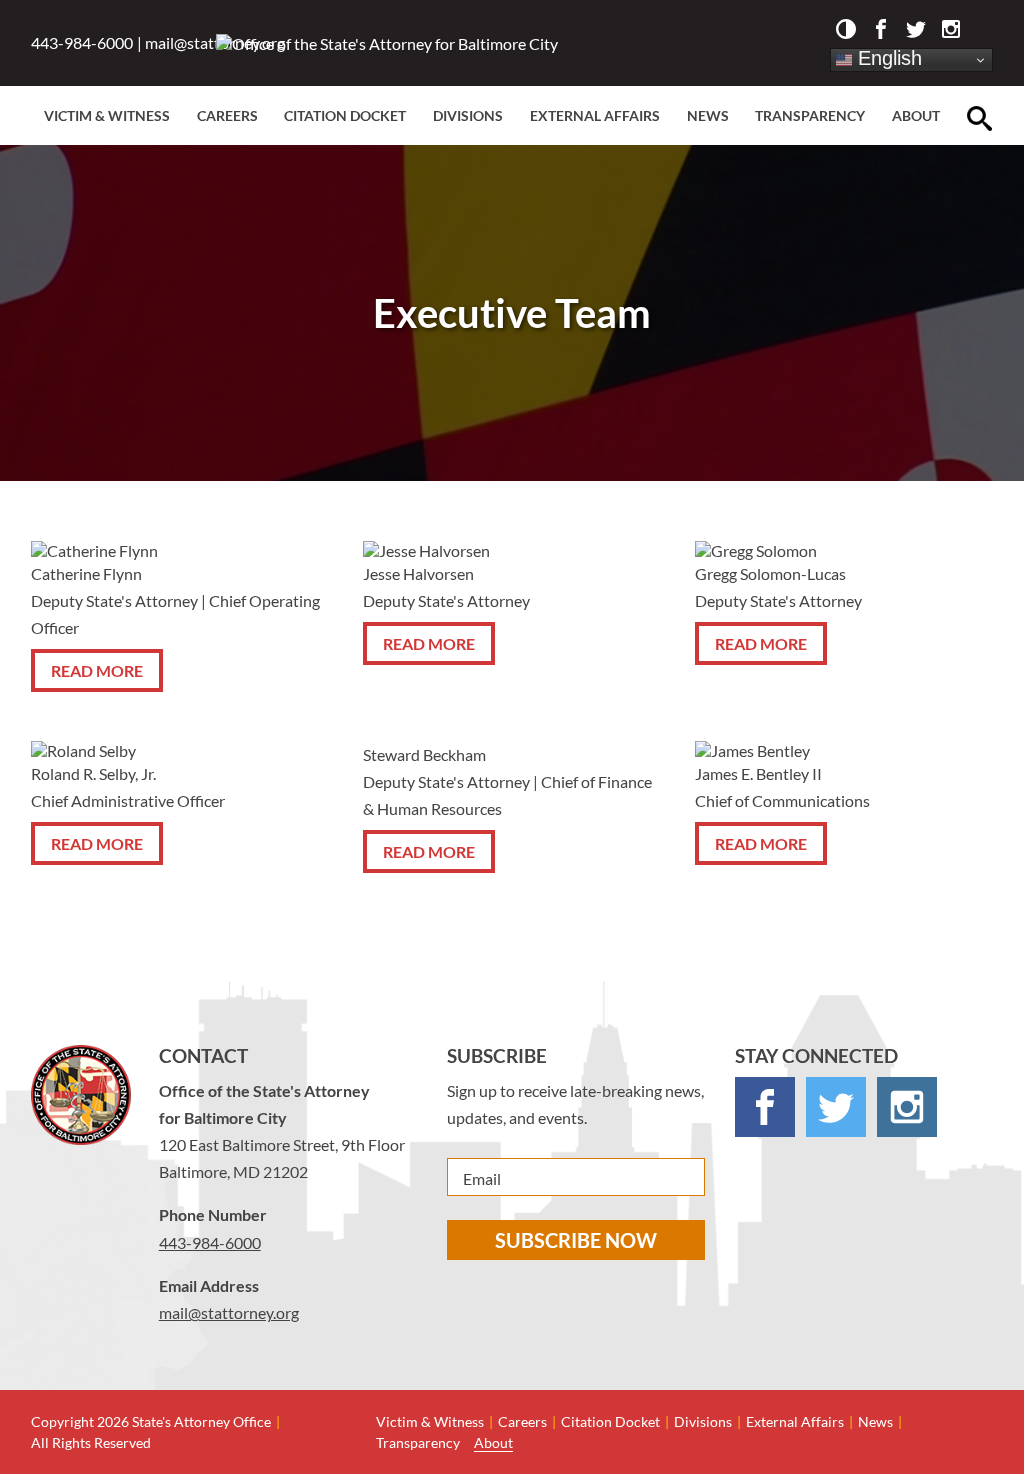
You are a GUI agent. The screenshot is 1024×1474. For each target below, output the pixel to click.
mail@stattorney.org (229, 1312)
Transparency (810, 115)
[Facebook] (881, 31)
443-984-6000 (82, 42)
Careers (227, 115)
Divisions (468, 115)
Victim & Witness (107, 115)
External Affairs (595, 115)
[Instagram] (951, 31)
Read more (97, 670)
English (887, 58)
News (708, 115)
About (916, 115)
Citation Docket (345, 115)
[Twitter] (916, 31)
